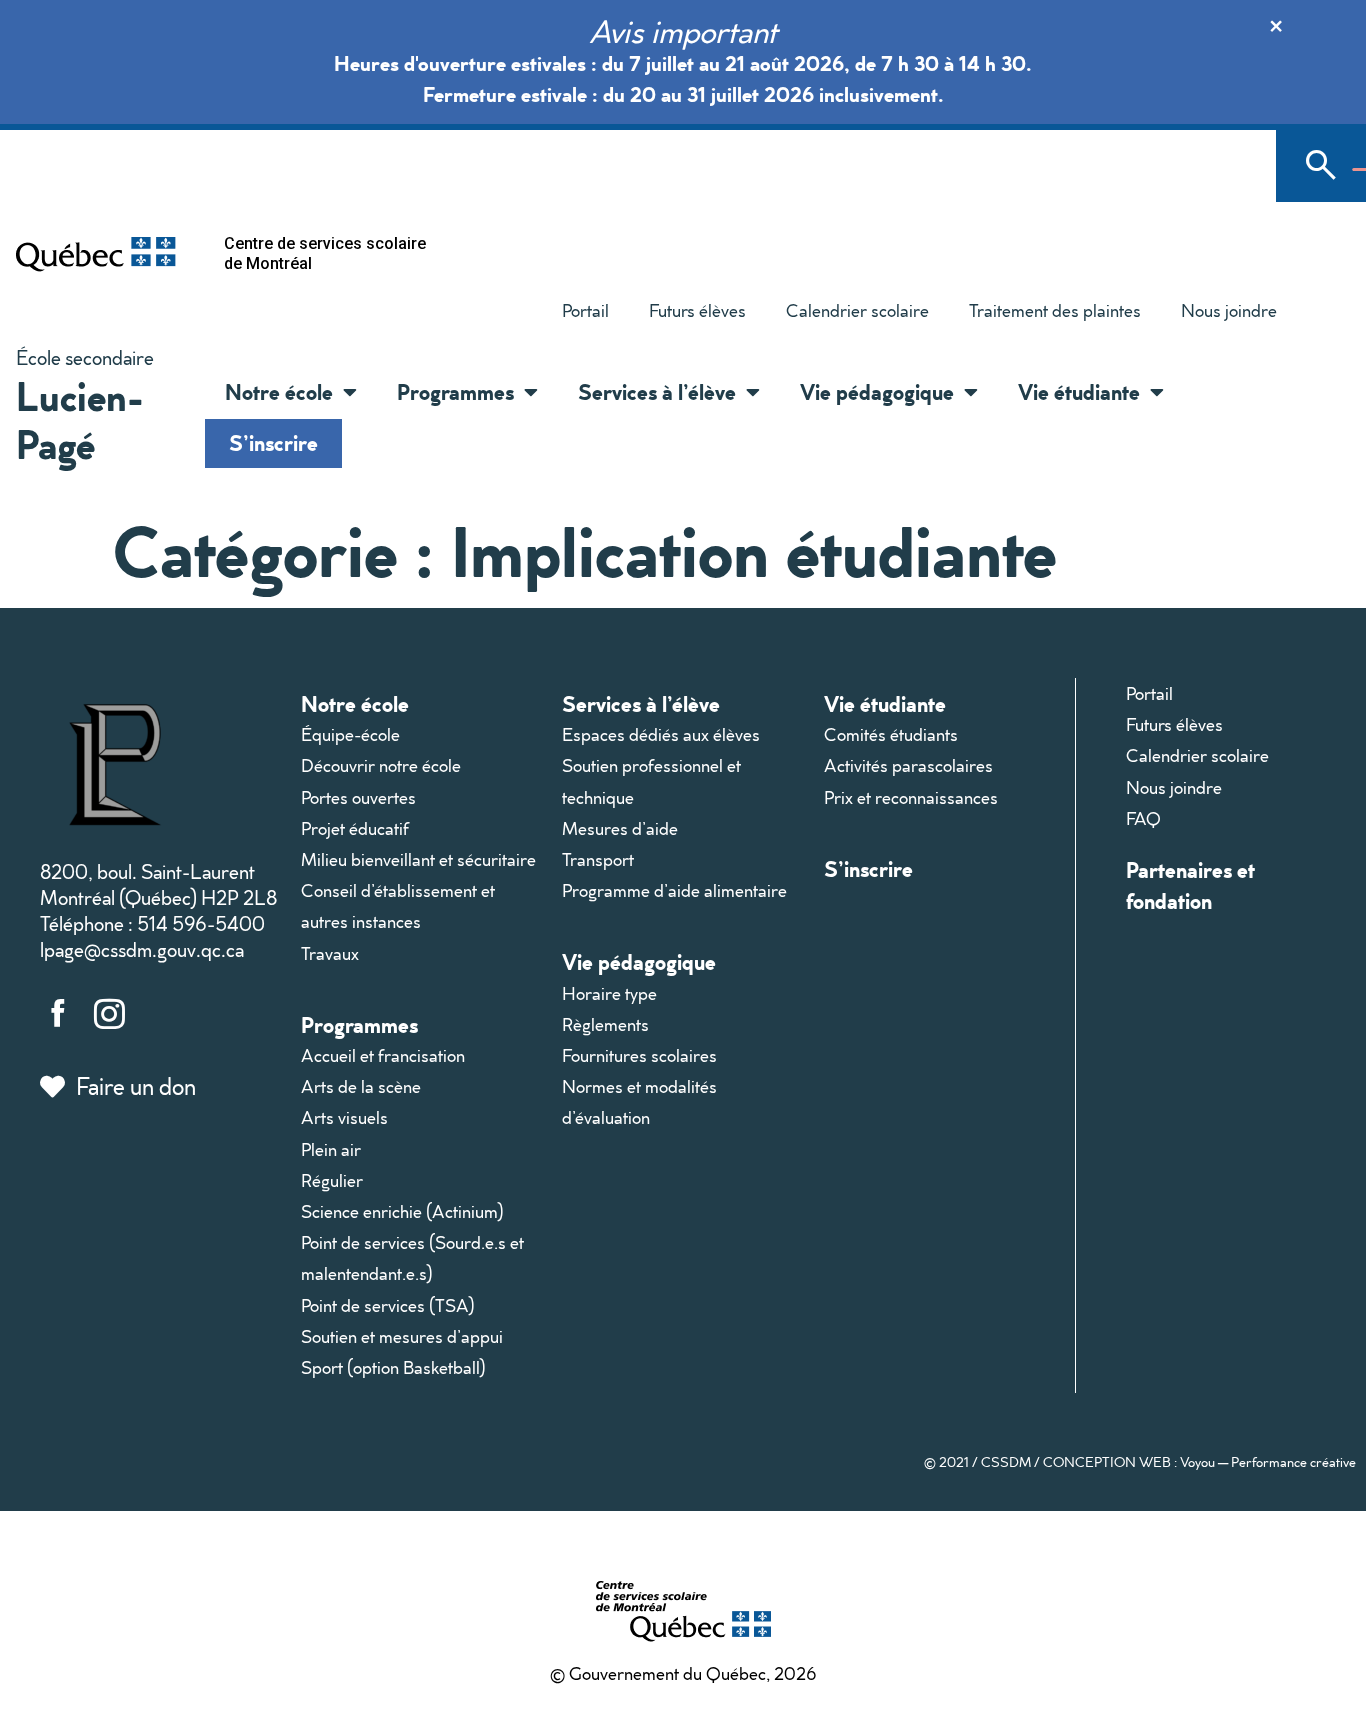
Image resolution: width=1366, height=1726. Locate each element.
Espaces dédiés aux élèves (661, 734)
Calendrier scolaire (857, 310)
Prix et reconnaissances (911, 797)
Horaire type (609, 993)
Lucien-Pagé (80, 419)
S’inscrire (273, 442)
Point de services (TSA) (388, 1305)
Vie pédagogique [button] (877, 391)
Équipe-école (350, 734)
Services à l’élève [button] (657, 391)
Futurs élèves (697, 310)
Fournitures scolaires (639, 1055)
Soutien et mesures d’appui (402, 1336)
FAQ (1143, 818)
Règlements (605, 1024)
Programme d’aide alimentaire (674, 890)
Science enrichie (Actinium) (402, 1211)
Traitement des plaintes (1045, 315)
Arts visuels (344, 1117)
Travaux (330, 953)
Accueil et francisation (383, 1055)
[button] (345, 392)
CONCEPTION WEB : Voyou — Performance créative (1199, 1462)
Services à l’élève (641, 703)
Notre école (355, 703)
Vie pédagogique (639, 961)
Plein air (331, 1149)
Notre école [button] (279, 391)
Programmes (359, 1024)
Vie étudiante (885, 703)
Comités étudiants (891, 734)
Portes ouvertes (358, 797)
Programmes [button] (455, 391)
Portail (585, 310)
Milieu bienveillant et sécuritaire (418, 859)
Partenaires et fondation (1190, 885)
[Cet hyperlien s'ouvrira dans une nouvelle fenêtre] (96, 253)
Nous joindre (1229, 310)
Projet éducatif (355, 828)
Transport (598, 859)
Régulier (332, 1180)
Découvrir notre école (381, 765)
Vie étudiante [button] (1079, 391)
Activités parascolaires (908, 765)
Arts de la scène (361, 1086)
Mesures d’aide (620, 828)
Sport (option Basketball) (393, 1367)
